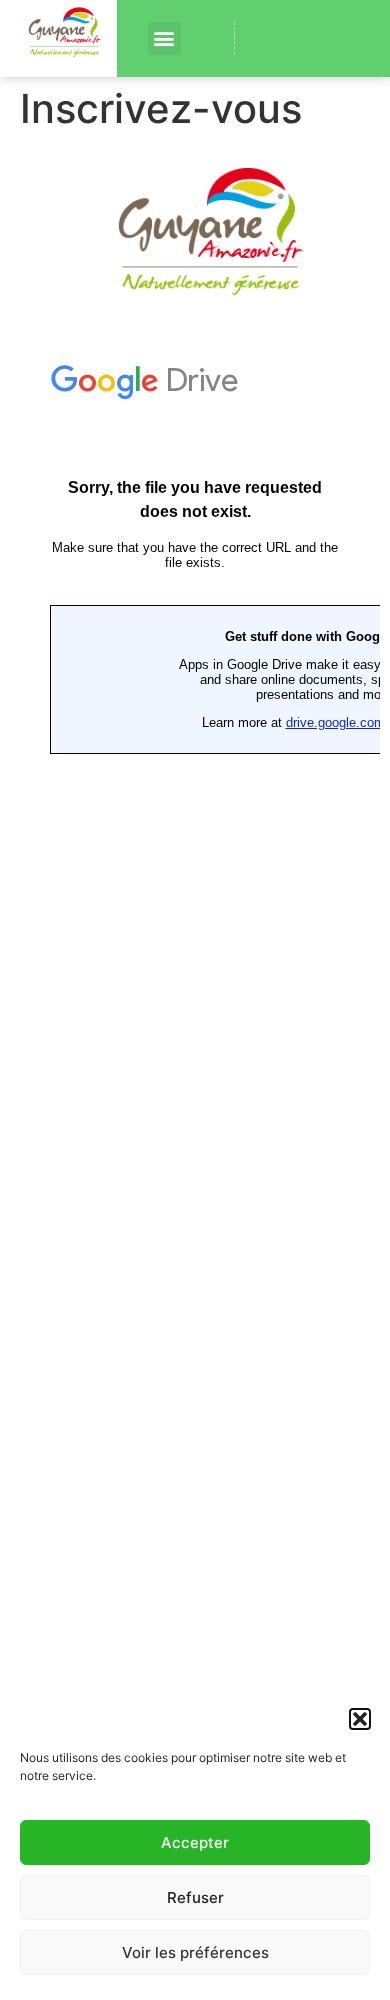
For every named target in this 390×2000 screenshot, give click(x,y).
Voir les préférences (195, 1952)
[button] (360, 1719)
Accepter (195, 1842)
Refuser (195, 1897)
